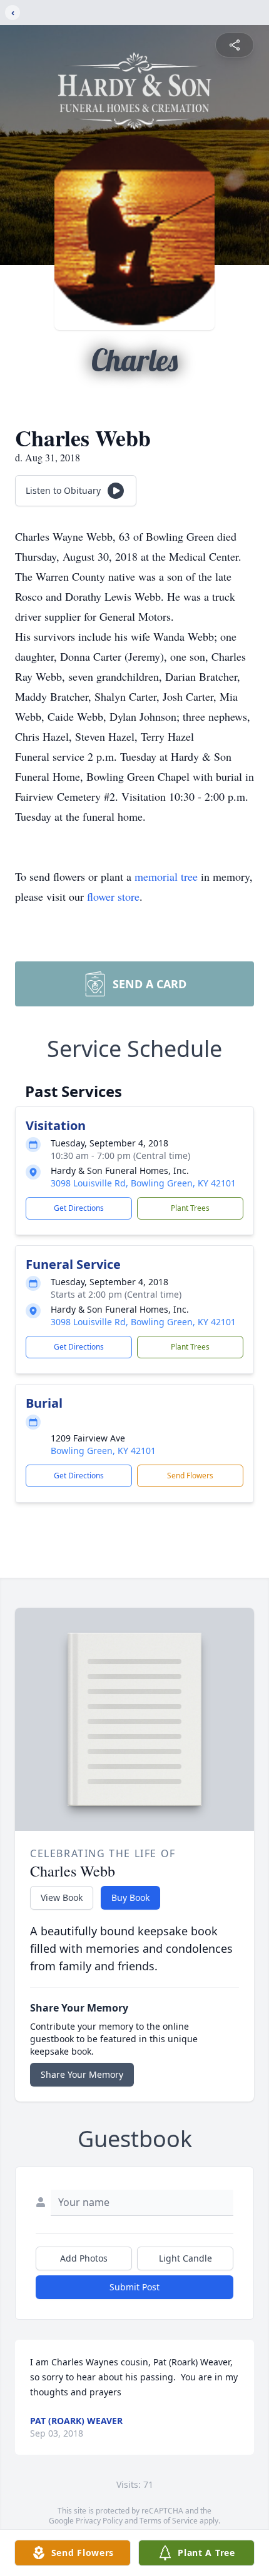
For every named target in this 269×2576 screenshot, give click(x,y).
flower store (113, 896)
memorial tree (166, 876)
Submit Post (134, 2287)
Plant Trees (190, 1208)
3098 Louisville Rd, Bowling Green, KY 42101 (143, 1183)
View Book (62, 1897)
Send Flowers (190, 1476)
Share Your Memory (82, 2074)
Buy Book (130, 1897)
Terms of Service (169, 2521)
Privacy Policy (99, 2521)
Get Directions (79, 1208)
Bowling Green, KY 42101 (103, 1451)
